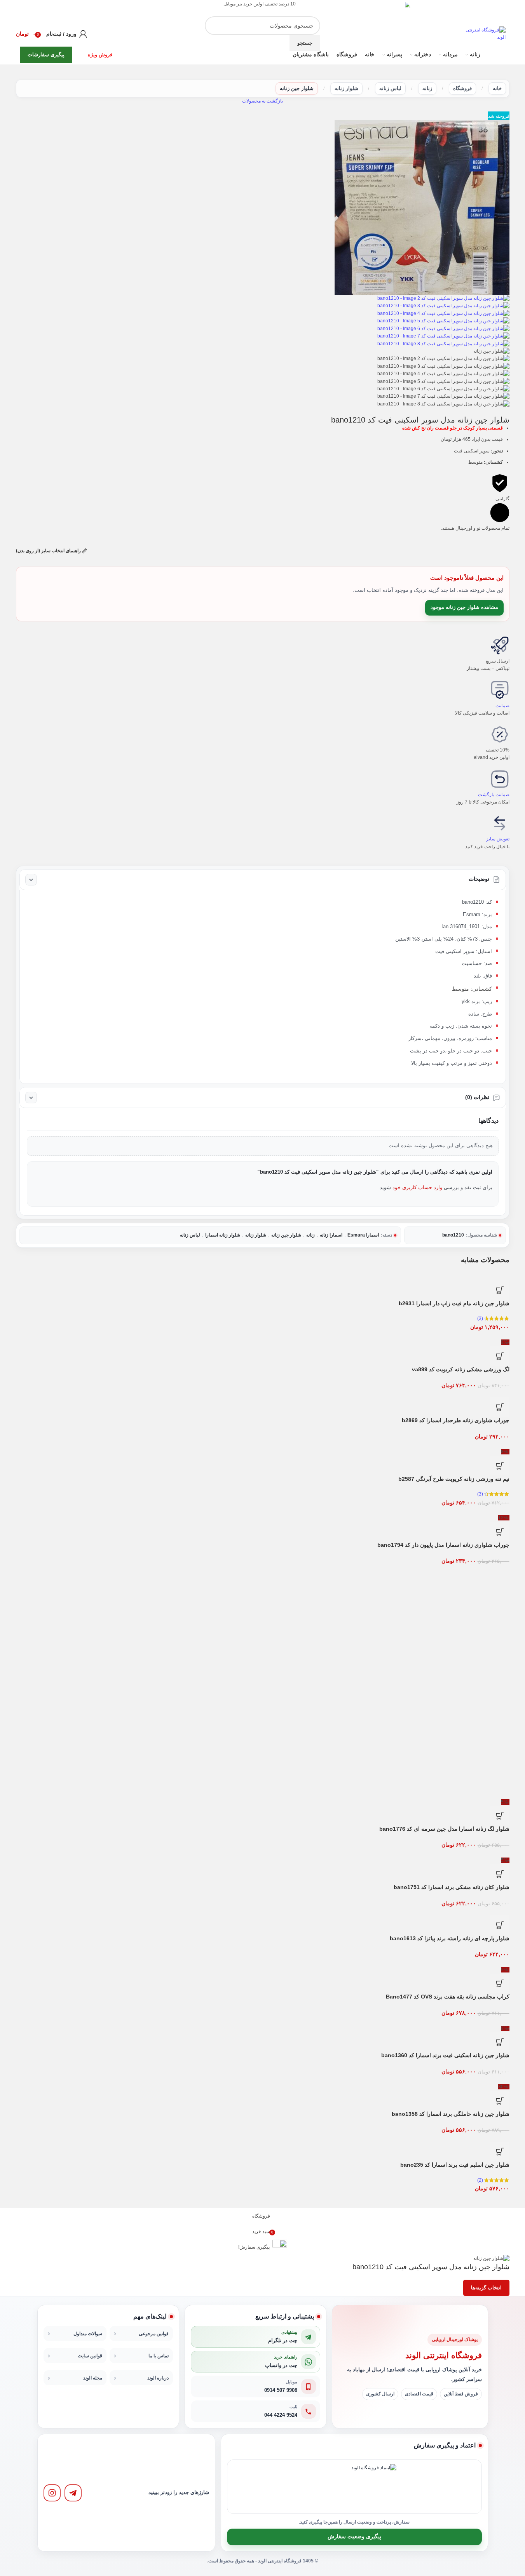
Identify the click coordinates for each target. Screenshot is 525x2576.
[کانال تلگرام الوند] (73, 2493)
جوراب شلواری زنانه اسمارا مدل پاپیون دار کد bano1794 (443, 1545)
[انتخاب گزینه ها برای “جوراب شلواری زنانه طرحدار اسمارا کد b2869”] (500, 1407)
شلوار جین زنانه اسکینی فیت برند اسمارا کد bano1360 (445, 2055)
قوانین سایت (90, 2356)
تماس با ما (159, 2356)
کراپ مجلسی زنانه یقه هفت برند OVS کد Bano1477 (448, 1997)
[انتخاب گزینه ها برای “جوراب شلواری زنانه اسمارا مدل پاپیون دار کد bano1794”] (500, 1532)
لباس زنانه (390, 88)
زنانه (427, 88)
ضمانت (502, 706)
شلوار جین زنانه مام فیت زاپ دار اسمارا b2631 (454, 1303)
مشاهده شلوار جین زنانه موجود (464, 607)
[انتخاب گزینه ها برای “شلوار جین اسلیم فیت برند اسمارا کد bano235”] (500, 2152)
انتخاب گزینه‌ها (486, 2288)
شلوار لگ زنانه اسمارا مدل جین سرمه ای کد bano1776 (444, 1829)
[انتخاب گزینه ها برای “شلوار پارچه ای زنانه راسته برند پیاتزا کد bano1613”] (500, 1925)
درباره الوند (158, 2378)
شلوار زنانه (346, 88)
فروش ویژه (100, 55)
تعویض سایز (498, 839)
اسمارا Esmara (363, 1235)
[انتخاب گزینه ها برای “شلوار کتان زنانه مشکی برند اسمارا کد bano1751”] (500, 1874)
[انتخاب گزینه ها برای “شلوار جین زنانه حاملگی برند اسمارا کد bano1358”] (500, 2101)
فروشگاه (462, 88)
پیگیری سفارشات (46, 55)
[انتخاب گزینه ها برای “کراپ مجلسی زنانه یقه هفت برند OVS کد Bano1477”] (500, 1983)
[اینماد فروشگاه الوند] (374, 2487)
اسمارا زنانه (331, 1235)
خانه (497, 88)
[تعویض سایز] (500, 823)
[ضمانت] (500, 690)
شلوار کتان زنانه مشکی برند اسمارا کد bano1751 (452, 1887)
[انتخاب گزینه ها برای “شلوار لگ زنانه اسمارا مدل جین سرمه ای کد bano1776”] (500, 1816)
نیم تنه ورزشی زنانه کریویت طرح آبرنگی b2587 (454, 1479)
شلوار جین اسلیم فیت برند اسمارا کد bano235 (455, 2165)
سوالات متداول (88, 2334)
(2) (480, 2180)
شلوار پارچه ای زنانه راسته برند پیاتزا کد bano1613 (450, 1938)
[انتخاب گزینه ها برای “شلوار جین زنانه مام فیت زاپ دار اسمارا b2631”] (500, 1290)
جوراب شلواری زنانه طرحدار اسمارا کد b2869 (456, 1420)
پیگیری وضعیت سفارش (354, 2537)
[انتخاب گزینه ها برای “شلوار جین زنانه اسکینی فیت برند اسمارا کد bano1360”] (500, 2042)
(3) (480, 1318)
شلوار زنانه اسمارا (223, 1235)
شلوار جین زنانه (297, 88)
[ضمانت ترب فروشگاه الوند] (328, 2487)
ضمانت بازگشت (494, 795)
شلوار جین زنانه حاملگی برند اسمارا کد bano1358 (451, 2114)
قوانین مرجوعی (154, 2334)
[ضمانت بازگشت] (500, 779)
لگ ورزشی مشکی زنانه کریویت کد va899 (461, 1369)
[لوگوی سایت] (484, 33)
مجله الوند (93, 2378)
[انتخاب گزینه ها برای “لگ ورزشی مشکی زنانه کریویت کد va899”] (500, 1356)
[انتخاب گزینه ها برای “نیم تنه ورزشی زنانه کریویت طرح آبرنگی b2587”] (500, 1466)
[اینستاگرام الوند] (52, 2493)
